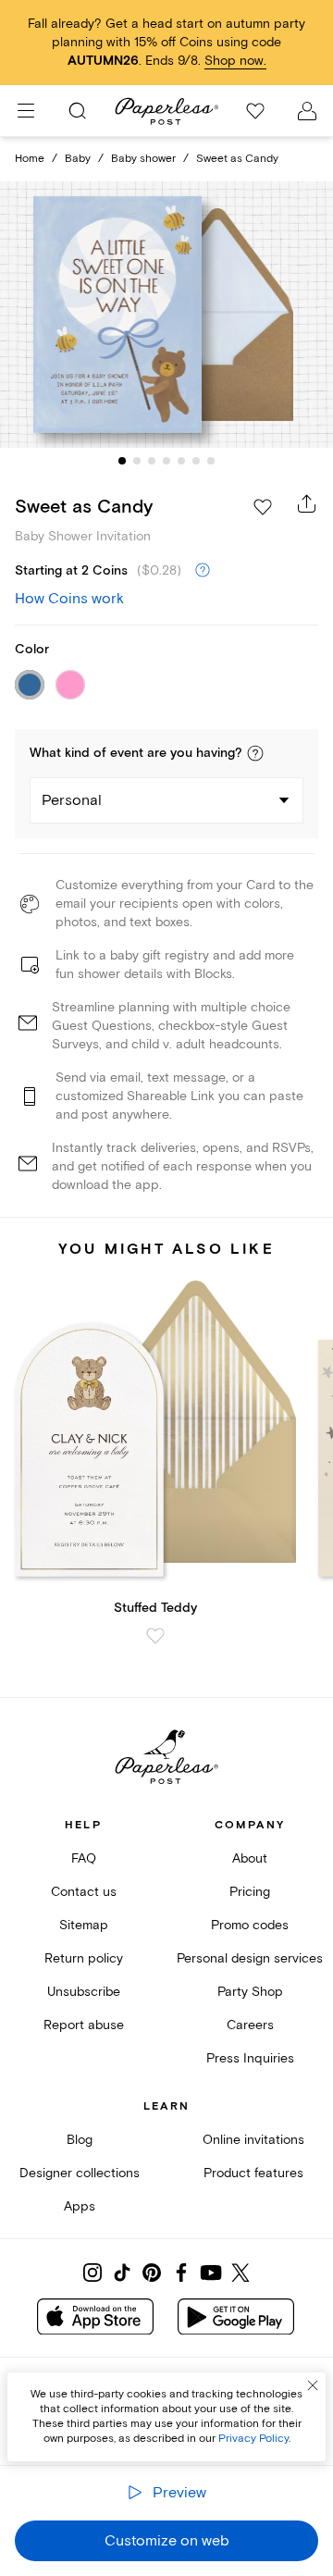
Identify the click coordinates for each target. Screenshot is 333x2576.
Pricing (250, 1892)
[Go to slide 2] (137, 461)
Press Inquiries (250, 2058)
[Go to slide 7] (211, 461)
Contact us (84, 1892)
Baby (78, 159)
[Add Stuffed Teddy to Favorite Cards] (155, 1636)
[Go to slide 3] (152, 461)
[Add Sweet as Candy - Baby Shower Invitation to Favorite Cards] (263, 507)
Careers (250, 2025)
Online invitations (253, 2140)
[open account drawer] (307, 111)
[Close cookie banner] (313, 2385)
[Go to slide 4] (166, 461)
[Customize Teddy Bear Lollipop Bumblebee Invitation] (166, 315)
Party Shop (250, 1992)
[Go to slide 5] (181, 461)
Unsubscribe (84, 1992)
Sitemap (84, 1925)
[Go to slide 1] (122, 461)
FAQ (84, 1858)
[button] (255, 753)
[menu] (26, 111)
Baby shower (143, 159)
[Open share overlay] (307, 503)
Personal (72, 800)
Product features (253, 2173)
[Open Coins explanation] (203, 571)
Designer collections (80, 2173)
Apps (80, 2206)
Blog (80, 2140)
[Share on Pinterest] (152, 2273)
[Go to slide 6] (196, 461)
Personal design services (250, 1958)
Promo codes (250, 1925)
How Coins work (69, 599)
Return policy (84, 1958)
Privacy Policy (253, 2439)
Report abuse (84, 2025)
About (250, 1858)
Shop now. (235, 61)
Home (30, 159)
